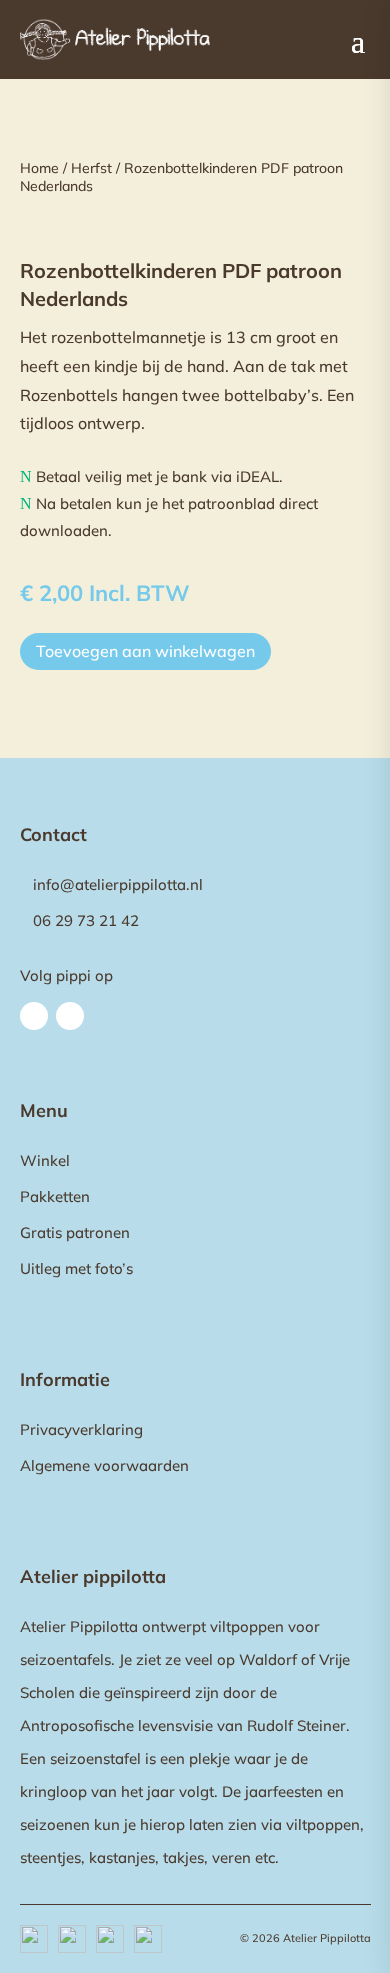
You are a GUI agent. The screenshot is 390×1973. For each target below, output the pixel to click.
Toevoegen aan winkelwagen (145, 651)
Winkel (45, 1160)
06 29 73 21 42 (86, 920)
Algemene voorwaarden (104, 1465)
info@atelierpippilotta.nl (118, 884)
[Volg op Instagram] (70, 1016)
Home (39, 168)
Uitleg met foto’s (76, 1268)
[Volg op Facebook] (34, 1016)
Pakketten (55, 1196)
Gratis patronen (75, 1232)
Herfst (91, 168)
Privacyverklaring (81, 1429)
